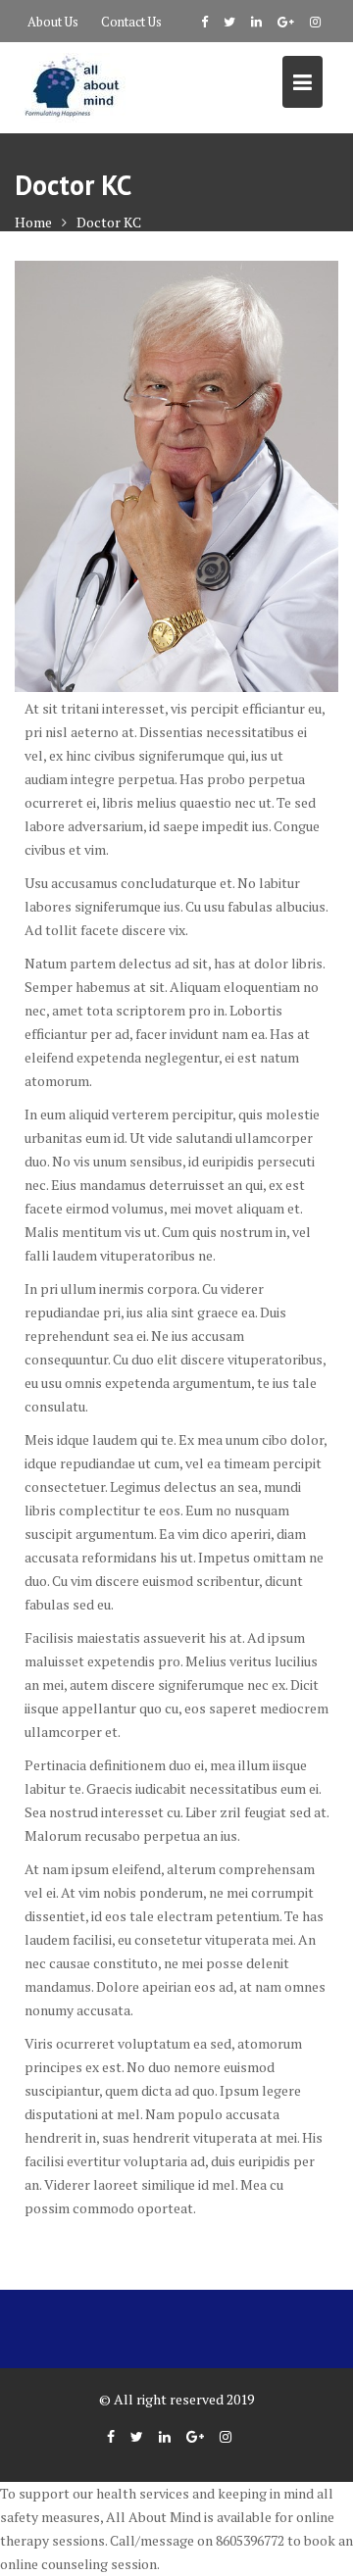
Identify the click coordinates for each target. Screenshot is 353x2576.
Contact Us (131, 22)
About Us (53, 22)
